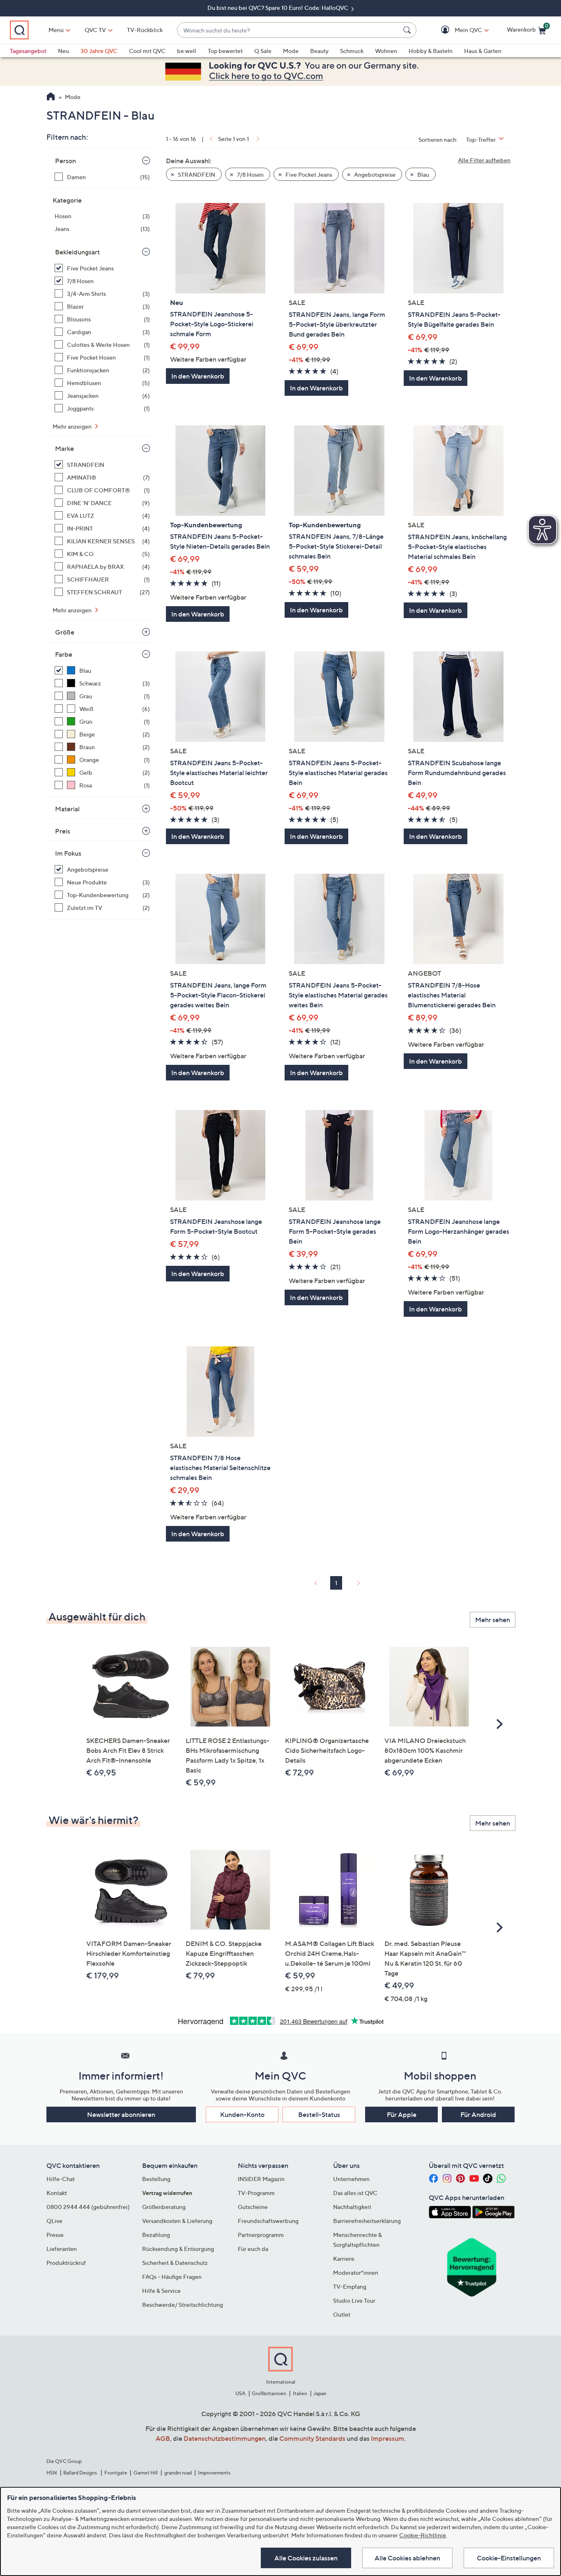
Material (67, 809)
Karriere (344, 2259)
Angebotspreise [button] (374, 174)
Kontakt (57, 2193)
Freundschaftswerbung (268, 2221)
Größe (65, 632)
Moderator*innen (356, 2272)
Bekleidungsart (77, 252)
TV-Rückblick (145, 30)
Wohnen (386, 51)
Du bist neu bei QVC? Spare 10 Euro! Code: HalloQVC (278, 8)
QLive (54, 2221)
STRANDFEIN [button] (196, 174)
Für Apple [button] (402, 2114)
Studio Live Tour (354, 2300)
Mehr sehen (493, 1620)
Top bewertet (225, 51)
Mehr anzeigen (73, 426)
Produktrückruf (66, 2263)
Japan (320, 2393)
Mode (291, 51)
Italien (300, 2393)
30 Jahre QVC (99, 51)
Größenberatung (164, 2207)
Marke (64, 448)
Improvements (214, 2473)
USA (240, 2393)
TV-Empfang (350, 2286)
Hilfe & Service (161, 2291)
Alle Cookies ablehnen (407, 2558)
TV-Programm (256, 2193)
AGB (163, 2438)
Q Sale (263, 51)
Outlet (342, 2314)
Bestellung (156, 2179)
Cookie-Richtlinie (423, 2535)
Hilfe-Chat (61, 2179)
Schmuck (352, 51)
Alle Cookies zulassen (306, 2558)
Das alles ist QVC (355, 2193)
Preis (63, 831)
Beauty (319, 51)
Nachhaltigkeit (352, 2207)
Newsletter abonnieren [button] (121, 2114)
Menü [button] (56, 30)
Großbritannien (269, 2393)
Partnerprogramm (261, 2235)
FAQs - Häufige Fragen (172, 2277)
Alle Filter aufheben (484, 160)
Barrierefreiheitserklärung (367, 2221)
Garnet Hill (146, 2473)
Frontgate (116, 2473)
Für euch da (253, 2249)
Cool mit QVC (147, 51)
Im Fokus (68, 853)
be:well (187, 51)
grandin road (178, 2473)
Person (66, 161)
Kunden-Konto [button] (242, 2114)
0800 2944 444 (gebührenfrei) (88, 2207)
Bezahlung (156, 2235)
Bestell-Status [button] (319, 2114)
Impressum (387, 2438)
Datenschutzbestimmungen (225, 2438)
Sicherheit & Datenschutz (175, 2263)
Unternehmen (351, 2179)
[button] (456, 30)
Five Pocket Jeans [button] (308, 174)
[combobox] (289, 30)
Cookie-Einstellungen (509, 2558)
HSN (52, 2473)
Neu (63, 51)
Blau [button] (423, 174)
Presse (55, 2235)
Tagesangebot (28, 51)
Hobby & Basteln (431, 51)
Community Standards (312, 2438)
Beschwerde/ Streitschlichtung (183, 2305)
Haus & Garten (483, 51)
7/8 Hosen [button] (250, 174)
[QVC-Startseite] (51, 97)
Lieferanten (62, 2249)
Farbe (64, 654)
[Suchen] (408, 30)
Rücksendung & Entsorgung (178, 2249)
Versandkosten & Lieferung (177, 2221)
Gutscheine (253, 2207)
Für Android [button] (478, 2114)
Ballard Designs (80, 2473)
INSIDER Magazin (261, 2179)
